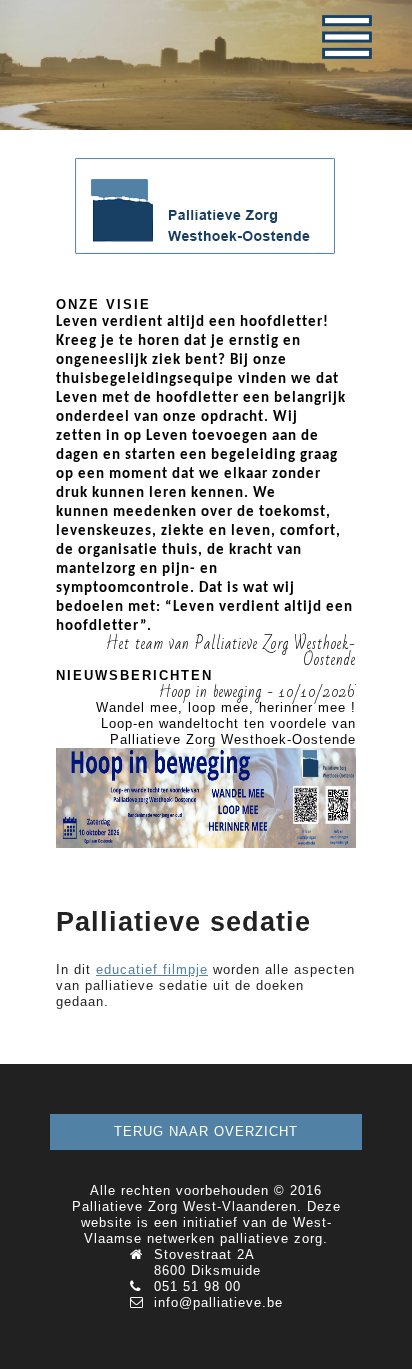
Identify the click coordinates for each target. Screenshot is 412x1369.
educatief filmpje (152, 969)
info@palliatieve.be (218, 1302)
